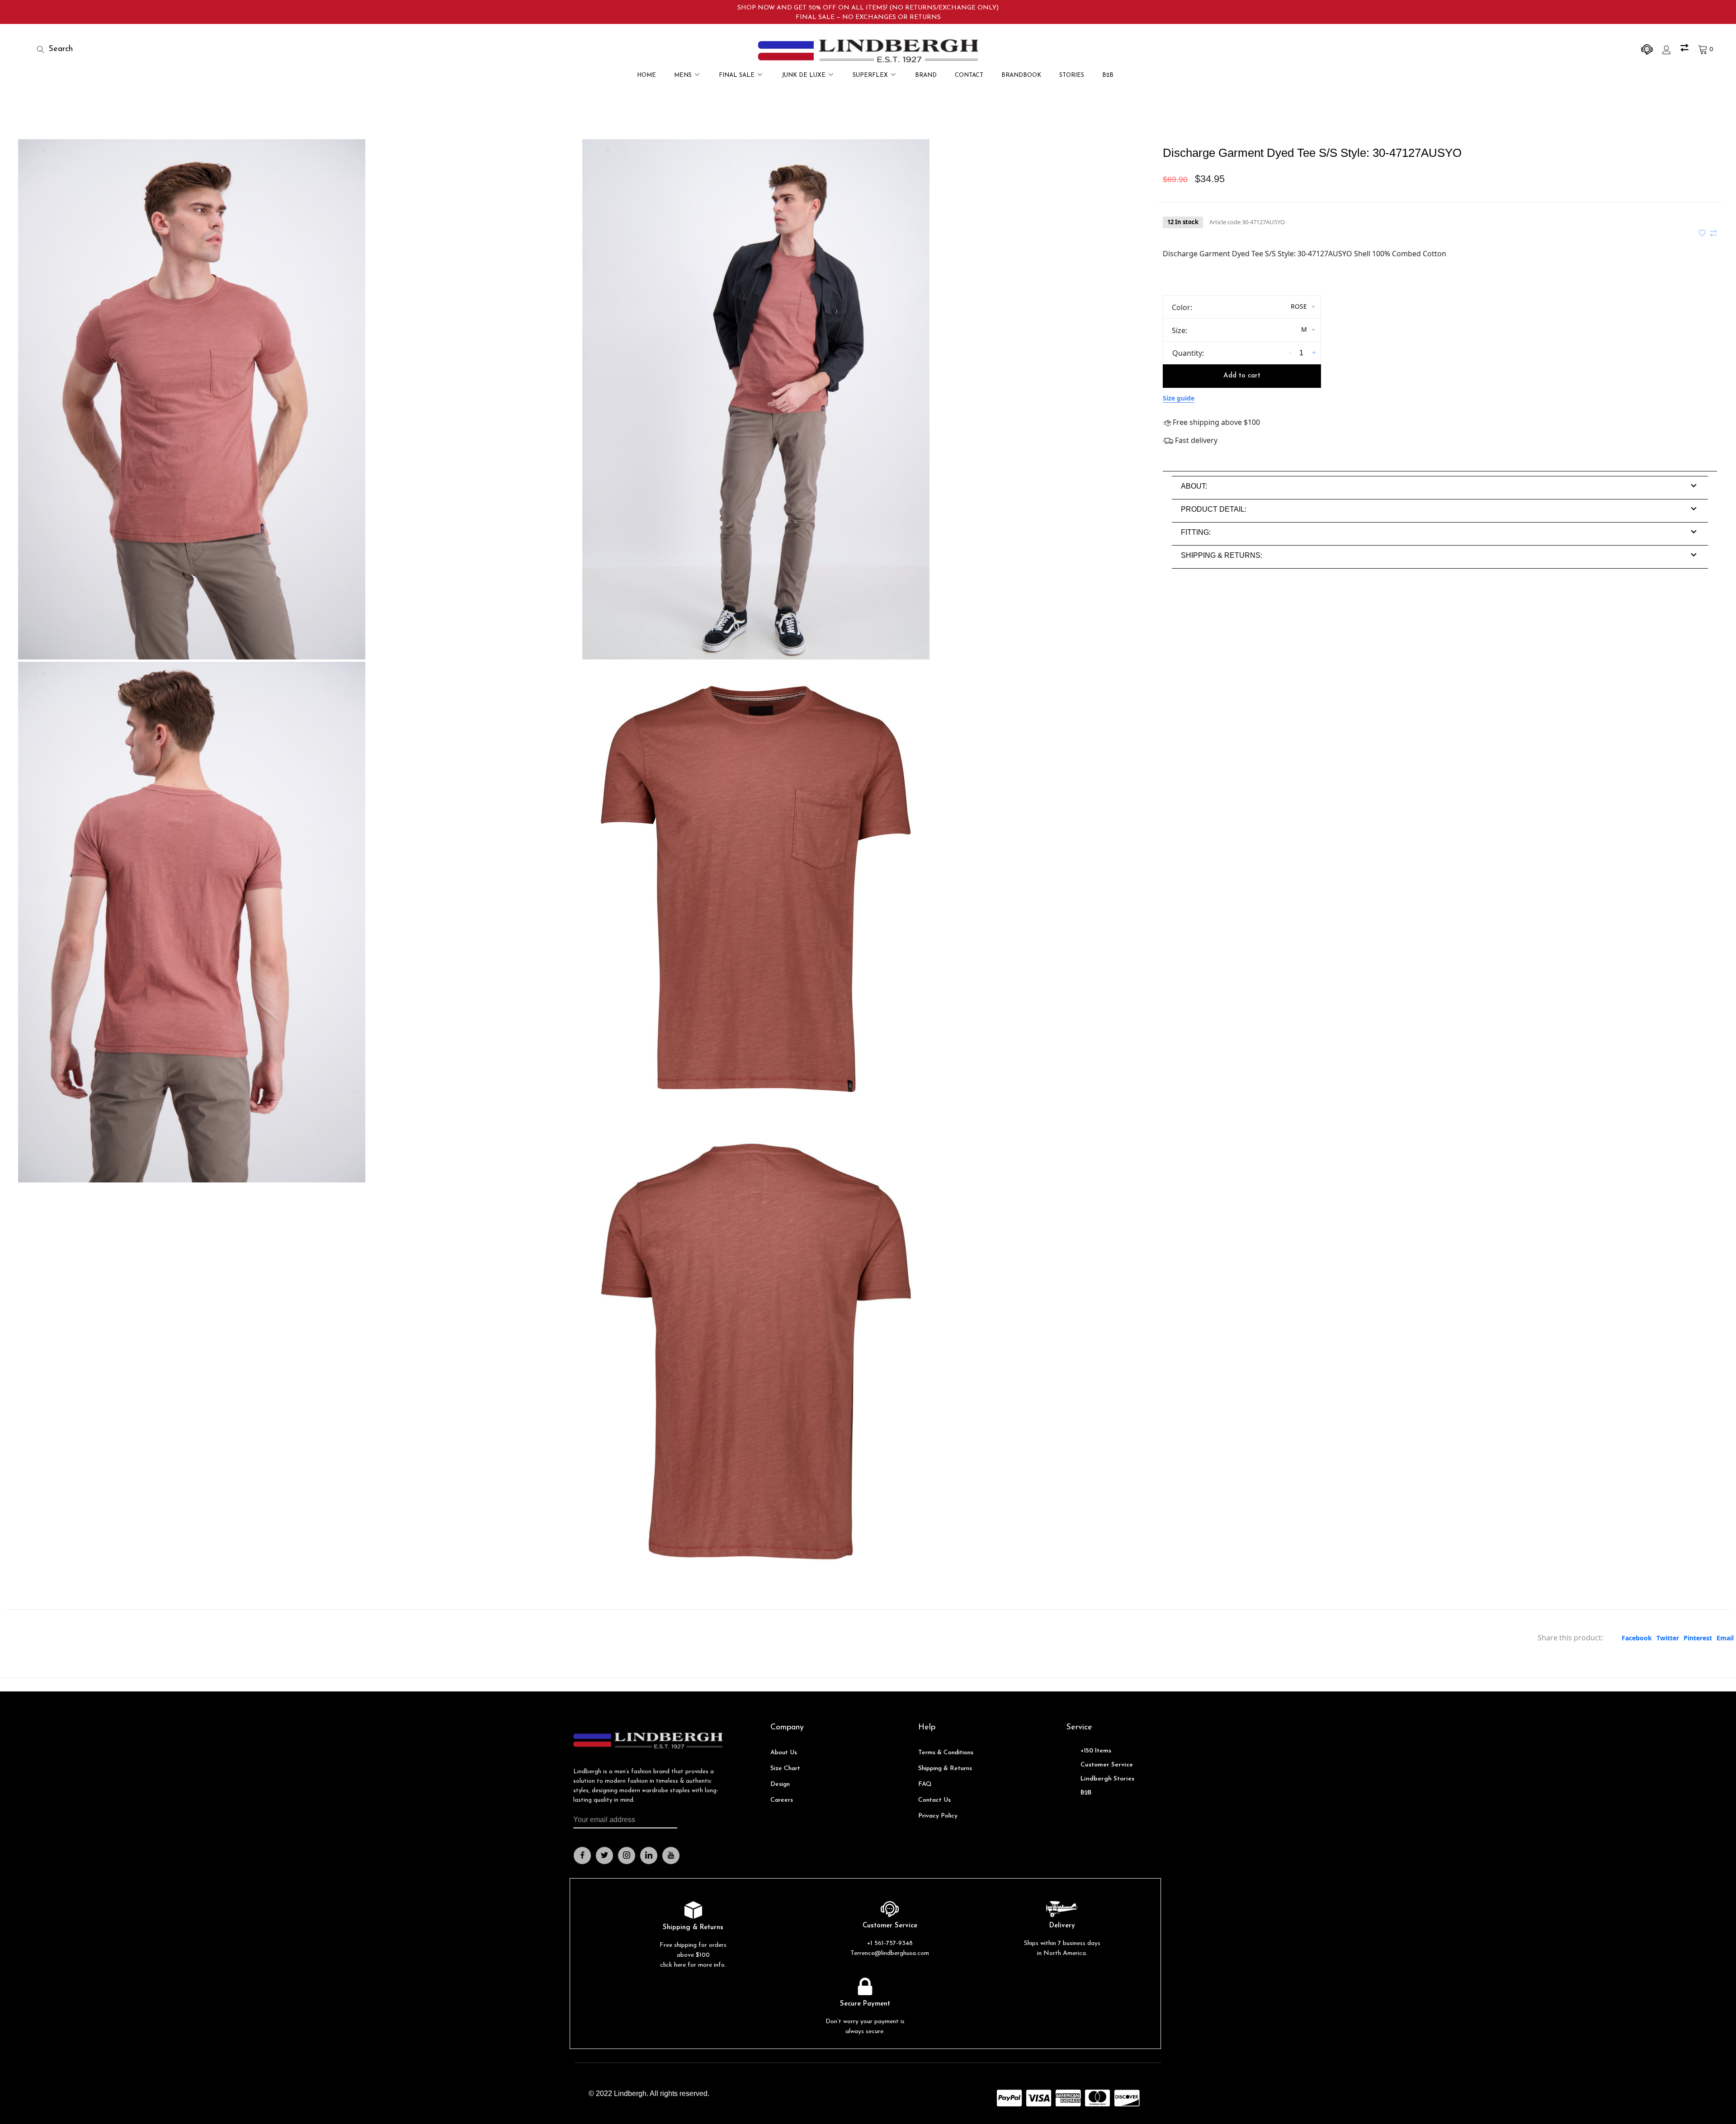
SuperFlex (870, 75)
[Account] (1668, 49)
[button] (1194, 486)
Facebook (1637, 1638)
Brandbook (1021, 75)
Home (646, 75)
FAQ (925, 1784)
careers (782, 1800)
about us (784, 1753)
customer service (1107, 1765)
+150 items (1096, 1751)
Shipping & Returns (945, 1768)
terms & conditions (946, 1753)
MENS (683, 75)
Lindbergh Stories (1107, 1779)
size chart (785, 1768)
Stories (1072, 75)
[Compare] (1686, 49)
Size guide (1179, 398)
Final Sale (737, 75)
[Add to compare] (1713, 234)
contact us (934, 1800)
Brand (926, 75)
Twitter (1668, 1638)
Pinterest (1698, 1638)
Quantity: (1188, 353)
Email (1725, 1638)
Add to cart (1242, 376)
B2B (1108, 75)
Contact (969, 75)
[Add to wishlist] (1703, 234)
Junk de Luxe (804, 75)
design (780, 1784)
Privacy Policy (938, 1816)
